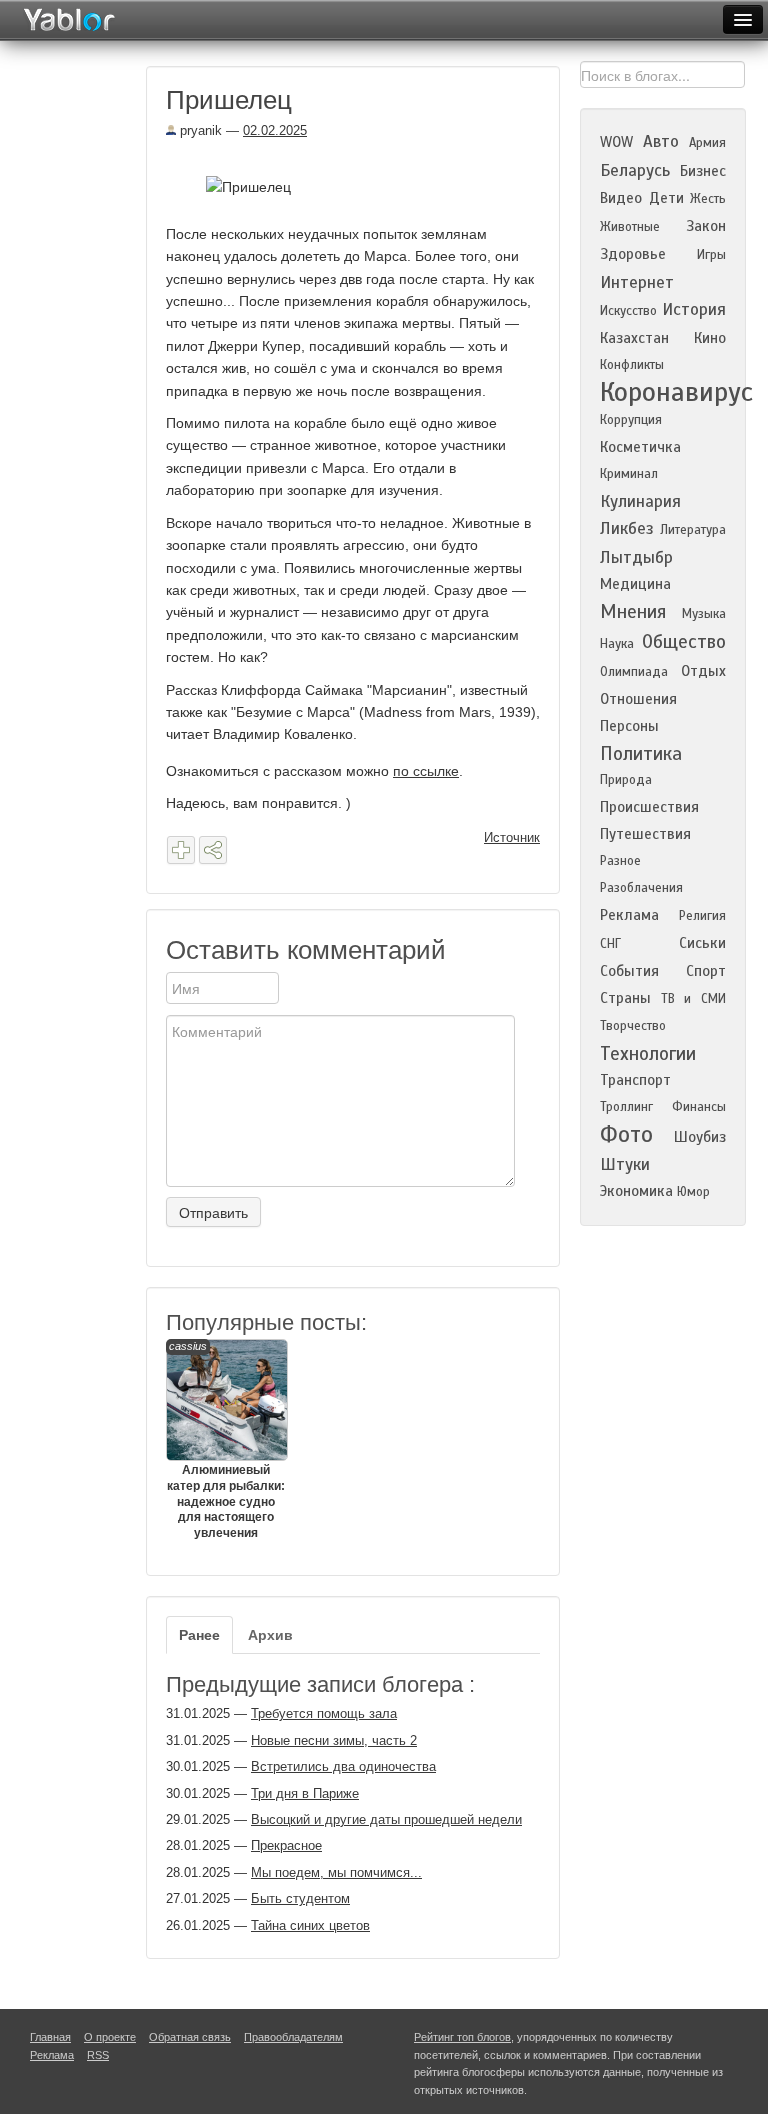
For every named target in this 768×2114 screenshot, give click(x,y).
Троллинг (626, 1107)
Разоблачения (641, 888)
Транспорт (635, 1080)
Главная (50, 2037)
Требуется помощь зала (324, 1713)
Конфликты (632, 365)
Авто (661, 141)
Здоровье (633, 254)
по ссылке (426, 771)
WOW (616, 142)
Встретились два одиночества (343, 1766)
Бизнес (703, 171)
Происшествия (649, 807)
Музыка (704, 614)
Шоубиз (700, 1137)
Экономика (636, 1191)
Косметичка (640, 447)
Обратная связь (190, 2037)
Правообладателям (293, 2037)
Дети (666, 198)
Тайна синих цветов (310, 1925)
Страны (625, 998)
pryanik (199, 130)
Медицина (635, 584)
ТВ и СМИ (693, 999)
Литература (693, 530)
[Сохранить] (181, 850)
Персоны (629, 726)
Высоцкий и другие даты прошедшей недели (386, 1819)
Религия (702, 916)
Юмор (693, 1192)
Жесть (708, 199)
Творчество (633, 1026)
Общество (684, 641)
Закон (706, 226)
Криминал (629, 474)
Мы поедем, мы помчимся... (336, 1872)
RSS (98, 2055)
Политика (641, 753)
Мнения (633, 611)
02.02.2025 (275, 130)
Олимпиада (634, 672)
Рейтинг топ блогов (462, 2037)
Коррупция (631, 420)
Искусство (628, 311)
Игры (711, 255)
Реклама (629, 915)
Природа (626, 780)
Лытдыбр (636, 557)
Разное (620, 861)
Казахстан (634, 338)
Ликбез (627, 528)
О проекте (110, 2037)
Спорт (706, 971)
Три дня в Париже (305, 1793)
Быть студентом (300, 1898)
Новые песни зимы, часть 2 (334, 1740)
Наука (617, 644)
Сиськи (702, 943)
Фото (626, 1134)
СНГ (610, 944)
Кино (710, 338)
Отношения (638, 699)
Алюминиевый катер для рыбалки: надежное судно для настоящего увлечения (226, 1439)
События (629, 971)
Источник (512, 837)
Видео (621, 198)
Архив (270, 1635)
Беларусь (635, 170)
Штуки (625, 1164)
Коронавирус (676, 392)
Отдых (703, 671)
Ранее (199, 1635)
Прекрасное (286, 1845)
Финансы (699, 1107)
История (694, 309)
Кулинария (640, 501)
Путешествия (645, 834)
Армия (707, 143)
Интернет (637, 282)
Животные (630, 227)
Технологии (648, 1053)
